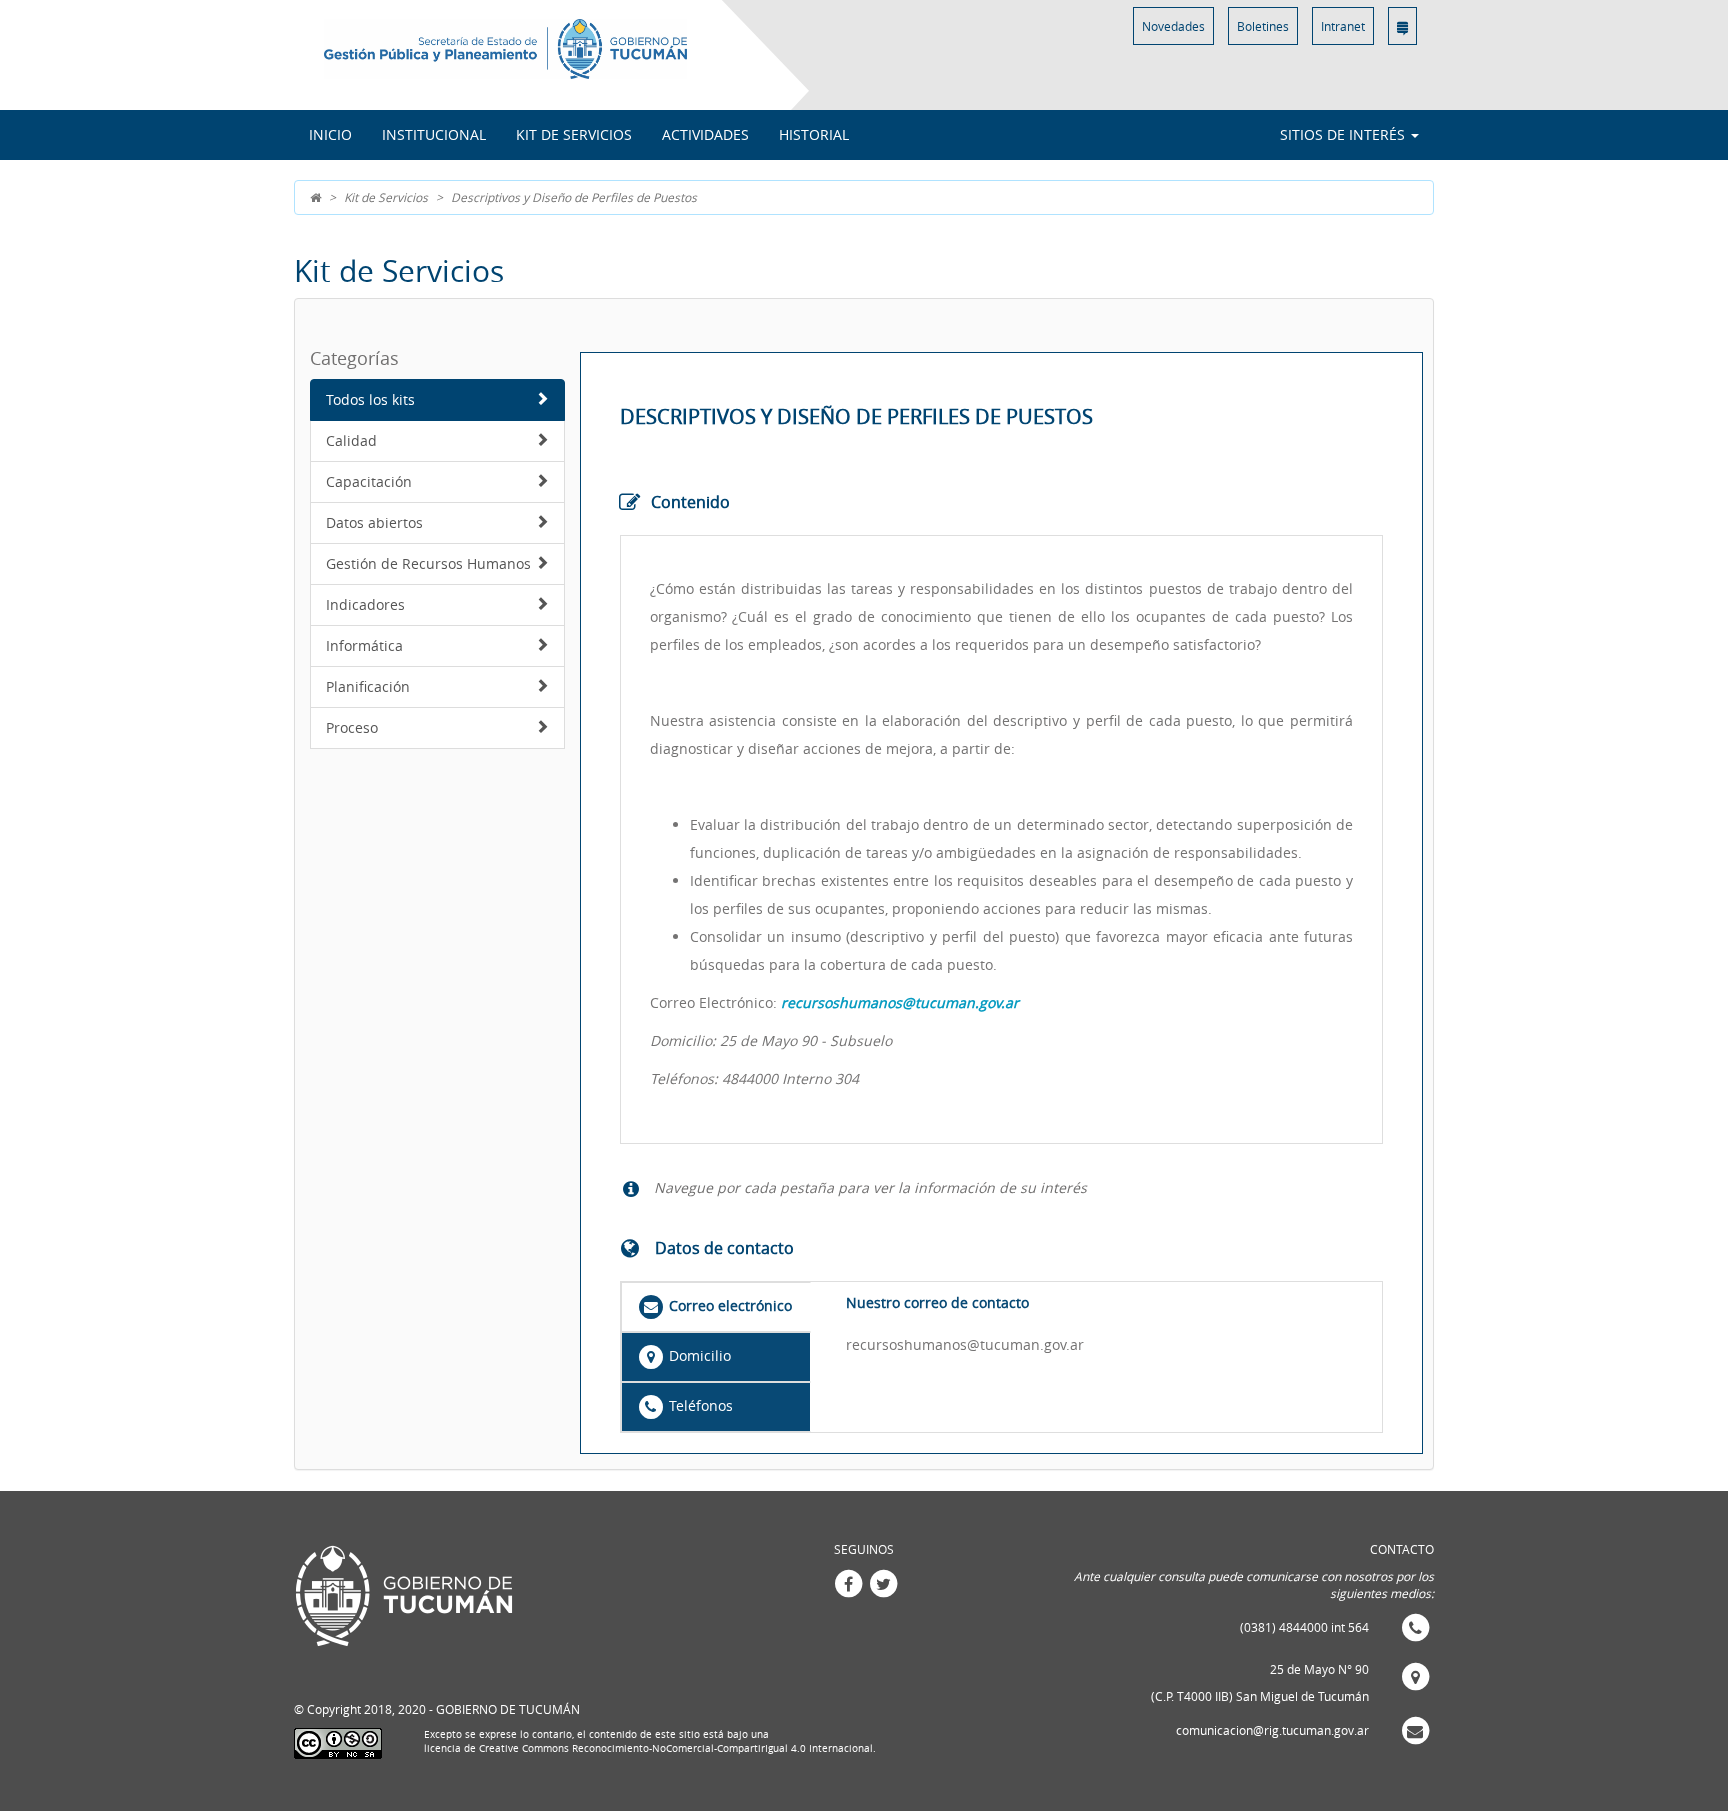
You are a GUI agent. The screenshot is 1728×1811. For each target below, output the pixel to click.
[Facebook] (848, 1582)
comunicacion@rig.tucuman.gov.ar (1272, 1730)
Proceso (352, 727)
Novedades (1173, 26)
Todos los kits (370, 399)
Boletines (1263, 26)
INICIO (330, 134)
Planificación (368, 686)
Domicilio (698, 1355)
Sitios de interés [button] (1344, 134)
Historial (814, 134)
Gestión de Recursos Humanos (428, 563)
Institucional (434, 134)
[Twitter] (883, 1582)
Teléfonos (699, 1405)
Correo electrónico (728, 1305)
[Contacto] (1402, 26)
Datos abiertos (374, 522)
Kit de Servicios (574, 134)
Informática (364, 645)
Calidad (351, 440)
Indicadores (365, 604)
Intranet (1343, 26)
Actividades (705, 134)
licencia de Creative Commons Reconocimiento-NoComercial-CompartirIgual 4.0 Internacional (648, 1748)
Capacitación (369, 481)
